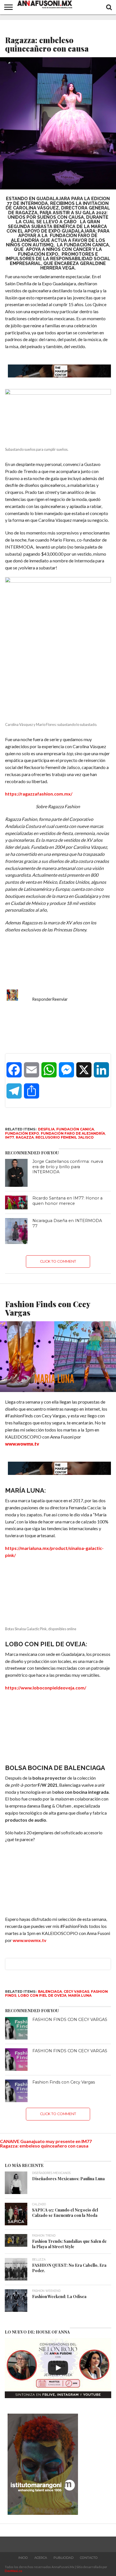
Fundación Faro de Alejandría (73, 1133)
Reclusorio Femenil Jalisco (65, 1137)
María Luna (80, 1991)
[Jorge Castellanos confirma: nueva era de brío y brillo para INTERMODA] (16, 1173)
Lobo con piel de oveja (42, 1991)
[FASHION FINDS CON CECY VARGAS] (16, 2023)
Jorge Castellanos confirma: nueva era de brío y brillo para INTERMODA (68, 1167)
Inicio (23, 2553)
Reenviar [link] (60, 999)
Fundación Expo (22, 1133)
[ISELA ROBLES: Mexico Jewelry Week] (58, 2363)
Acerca (41, 2553)
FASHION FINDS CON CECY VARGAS (70, 2015)
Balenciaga (50, 1987)
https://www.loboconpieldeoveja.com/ (46, 1687)
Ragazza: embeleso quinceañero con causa (44, 2141)
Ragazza (25, 1137)
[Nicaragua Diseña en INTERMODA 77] (16, 1231)
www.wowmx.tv (30, 1935)
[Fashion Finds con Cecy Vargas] (16, 2086)
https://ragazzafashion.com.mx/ (39, 794)
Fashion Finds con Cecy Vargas (64, 2077)
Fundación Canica (75, 1129)
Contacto (89, 2553)
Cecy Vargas (76, 1987)
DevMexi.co (14, 2566)
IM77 (10, 1137)
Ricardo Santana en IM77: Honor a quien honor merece (67, 1201)
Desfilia (46, 1129)
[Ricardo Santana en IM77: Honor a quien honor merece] (16, 1202)
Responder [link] (42, 999)
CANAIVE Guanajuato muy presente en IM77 (46, 2136)
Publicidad (63, 2553)
